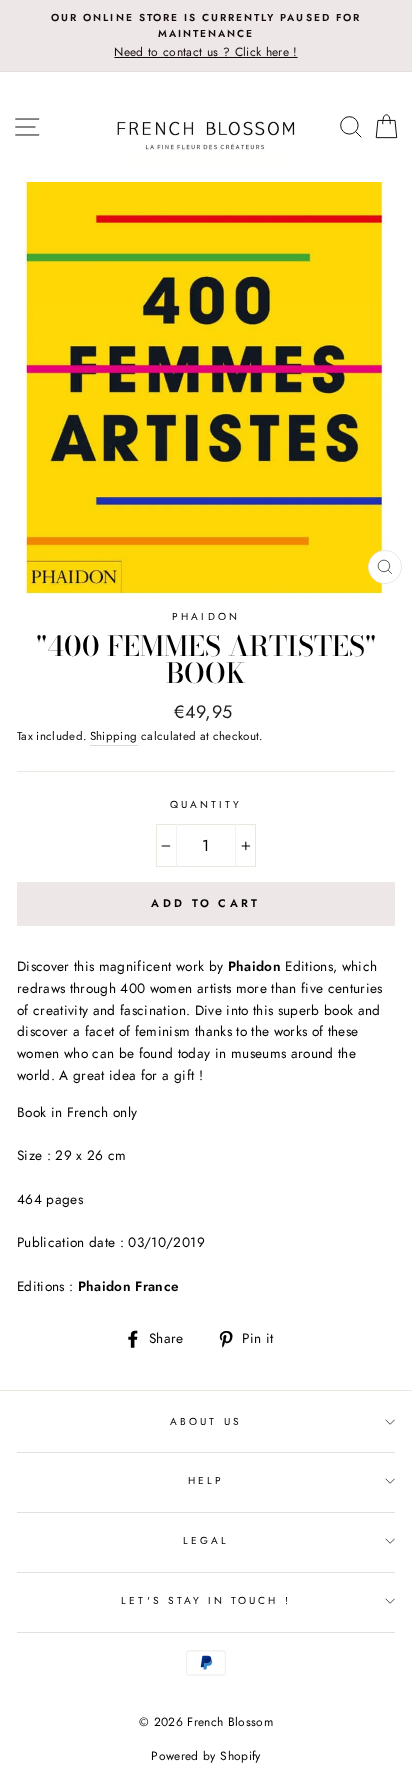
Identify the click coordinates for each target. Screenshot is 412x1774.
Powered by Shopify (205, 1756)
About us (205, 1421)
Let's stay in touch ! (205, 1600)
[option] (206, 36)
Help (206, 1480)
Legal (206, 1540)
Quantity (206, 804)
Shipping (114, 736)
